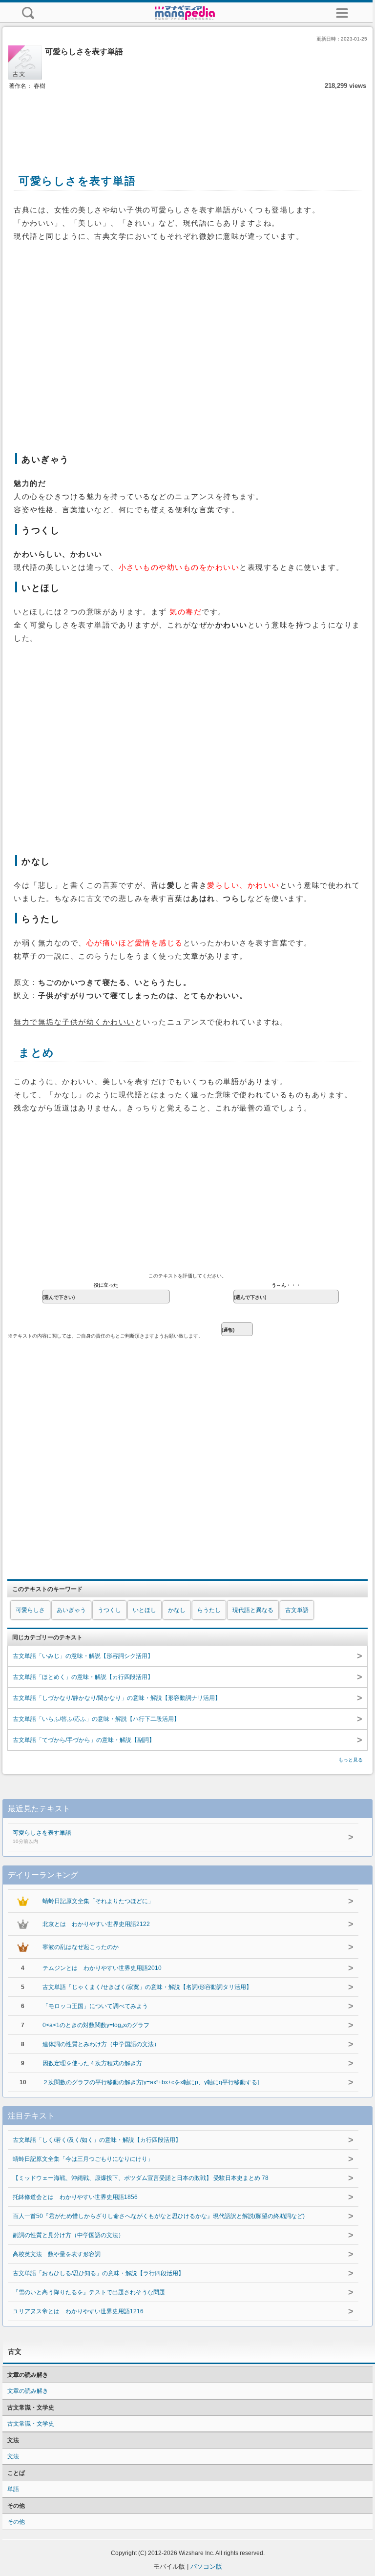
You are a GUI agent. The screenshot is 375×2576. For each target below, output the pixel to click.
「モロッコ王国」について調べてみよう (95, 2006)
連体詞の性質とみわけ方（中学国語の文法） (101, 2044)
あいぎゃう (71, 1610)
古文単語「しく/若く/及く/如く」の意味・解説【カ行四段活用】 (97, 2140)
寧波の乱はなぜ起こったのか (81, 1947)
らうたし (209, 1610)
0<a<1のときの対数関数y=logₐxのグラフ (96, 2025)
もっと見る (351, 1760)
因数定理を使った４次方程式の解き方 (92, 2063)
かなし (177, 1610)
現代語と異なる (253, 1610)
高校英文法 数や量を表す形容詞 (57, 2254)
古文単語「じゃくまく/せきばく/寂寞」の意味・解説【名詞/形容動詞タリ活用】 (147, 1987)
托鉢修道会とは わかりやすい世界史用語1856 (75, 2197)
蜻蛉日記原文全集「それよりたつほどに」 (98, 1901)
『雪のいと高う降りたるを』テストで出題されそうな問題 (89, 2292)
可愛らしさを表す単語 (42, 1837)
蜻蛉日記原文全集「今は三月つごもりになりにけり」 (83, 2159)
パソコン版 (206, 2566)
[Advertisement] (187, 121)
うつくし (109, 1610)
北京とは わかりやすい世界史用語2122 (96, 1924)
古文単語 (297, 1610)
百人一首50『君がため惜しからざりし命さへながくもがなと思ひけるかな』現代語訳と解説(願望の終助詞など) (159, 2216)
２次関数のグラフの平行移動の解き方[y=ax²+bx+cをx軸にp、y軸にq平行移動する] (151, 2082)
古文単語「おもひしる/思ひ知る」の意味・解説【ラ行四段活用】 (98, 2273)
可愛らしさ (30, 1610)
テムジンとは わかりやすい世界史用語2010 (102, 1968)
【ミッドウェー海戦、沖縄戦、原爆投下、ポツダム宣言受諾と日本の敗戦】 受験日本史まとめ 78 (141, 2178)
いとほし (145, 1610)
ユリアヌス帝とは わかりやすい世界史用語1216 (78, 2311)
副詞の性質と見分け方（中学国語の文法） (68, 2235)
